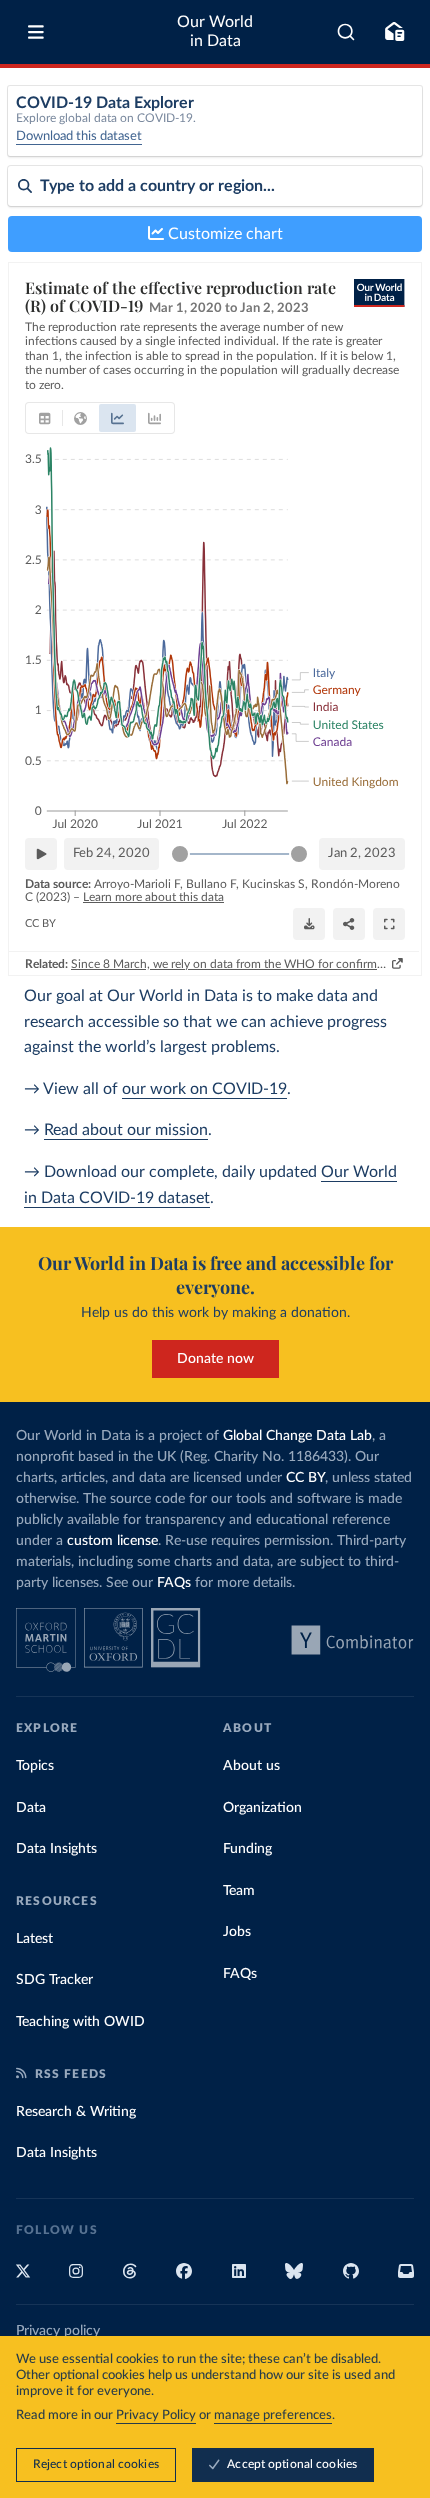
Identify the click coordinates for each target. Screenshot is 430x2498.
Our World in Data (215, 31)
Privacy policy (58, 2331)
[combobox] (346, 32)
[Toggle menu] (36, 32)
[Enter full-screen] (389, 924)
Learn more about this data (153, 897)
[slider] (180, 854)
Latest (34, 1939)
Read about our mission (126, 1130)
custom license (112, 1541)
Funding (247, 1849)
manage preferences (273, 2415)
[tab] (44, 418)
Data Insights (56, 1849)
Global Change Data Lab (297, 1436)
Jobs (237, 1932)
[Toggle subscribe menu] (394, 32)
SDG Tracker (54, 1980)
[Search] (346, 32)
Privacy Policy (156, 2415)
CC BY (40, 923)
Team (239, 1891)
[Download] (309, 924)
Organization (262, 1808)
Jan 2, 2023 (362, 853)
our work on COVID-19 (204, 1089)
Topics (35, 1766)
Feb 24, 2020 (111, 853)
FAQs (174, 1583)
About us (251, 1766)
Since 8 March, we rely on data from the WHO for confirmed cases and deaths (229, 964)
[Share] (349, 924)
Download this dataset (79, 136)
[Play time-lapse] (41, 854)
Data (31, 1808)
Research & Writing (76, 2112)
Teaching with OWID (80, 2022)
